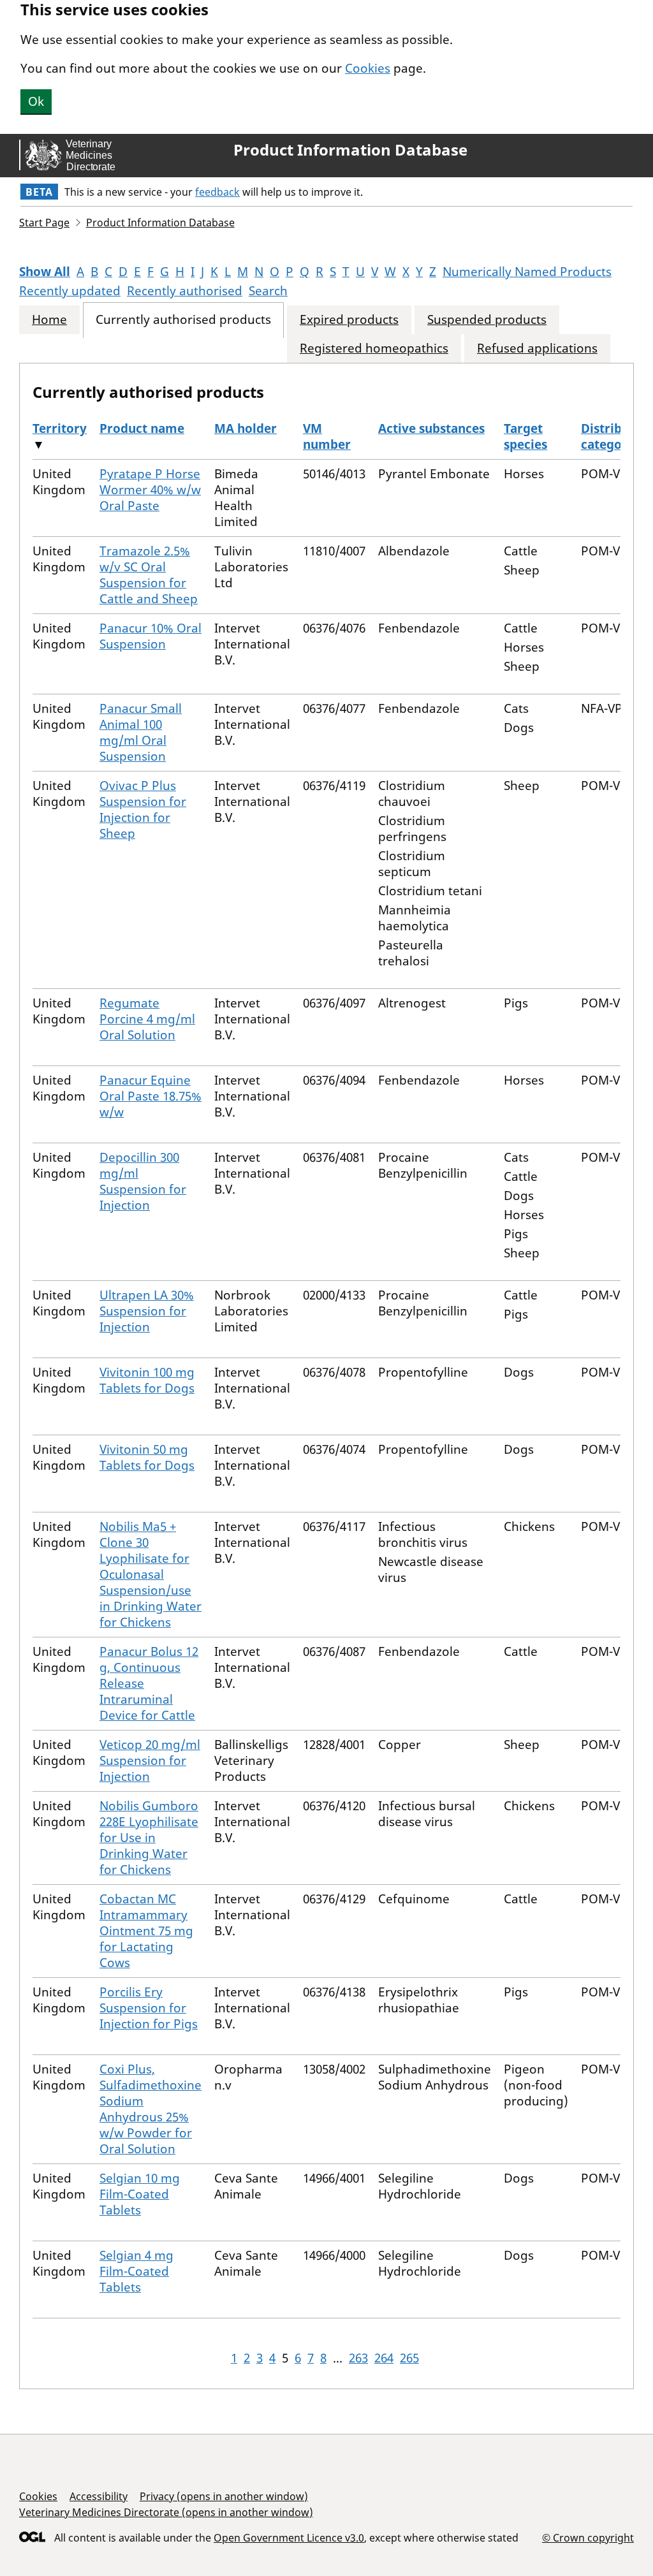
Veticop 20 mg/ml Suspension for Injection (150, 1760)
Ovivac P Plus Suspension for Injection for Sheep (143, 809)
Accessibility (99, 2496)
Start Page (44, 223)
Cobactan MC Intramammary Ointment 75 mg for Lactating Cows (146, 1931)
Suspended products (487, 320)
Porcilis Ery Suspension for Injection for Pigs (149, 2008)
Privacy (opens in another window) (224, 2496)
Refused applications (537, 348)
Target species (525, 436)
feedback (217, 192)
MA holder (246, 428)
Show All (45, 272)
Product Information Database (350, 150)
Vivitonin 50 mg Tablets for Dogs (147, 1457)
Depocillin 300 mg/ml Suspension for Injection (143, 1181)
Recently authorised (185, 291)
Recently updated (70, 291)
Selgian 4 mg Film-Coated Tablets (136, 2271)
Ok (36, 101)
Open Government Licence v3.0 (289, 2538)
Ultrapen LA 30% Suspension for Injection (147, 1311)
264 (384, 2358)
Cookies (368, 68)
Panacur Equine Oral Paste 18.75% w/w (150, 1096)
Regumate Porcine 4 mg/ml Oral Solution (147, 1019)
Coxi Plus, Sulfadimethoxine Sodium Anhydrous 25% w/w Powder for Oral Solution (150, 2109)
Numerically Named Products (527, 272)
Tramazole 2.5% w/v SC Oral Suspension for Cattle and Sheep (149, 575)
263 (358, 2358)
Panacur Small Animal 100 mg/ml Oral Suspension (141, 732)
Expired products (349, 320)
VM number (327, 436)
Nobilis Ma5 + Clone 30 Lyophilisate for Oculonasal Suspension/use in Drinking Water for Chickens (150, 1574)
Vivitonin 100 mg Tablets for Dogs (147, 1380)
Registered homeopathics (374, 348)
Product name (142, 428)
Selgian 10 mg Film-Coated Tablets (140, 2194)
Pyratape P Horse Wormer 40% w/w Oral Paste (150, 490)
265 (409, 2358)
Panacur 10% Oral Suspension (150, 636)
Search (268, 291)
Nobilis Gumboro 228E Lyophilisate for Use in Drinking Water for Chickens (149, 1838)
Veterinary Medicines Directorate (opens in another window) (166, 2512)
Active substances (431, 428)
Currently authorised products (183, 320)
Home (49, 320)
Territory (60, 428)
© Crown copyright (588, 2537)
